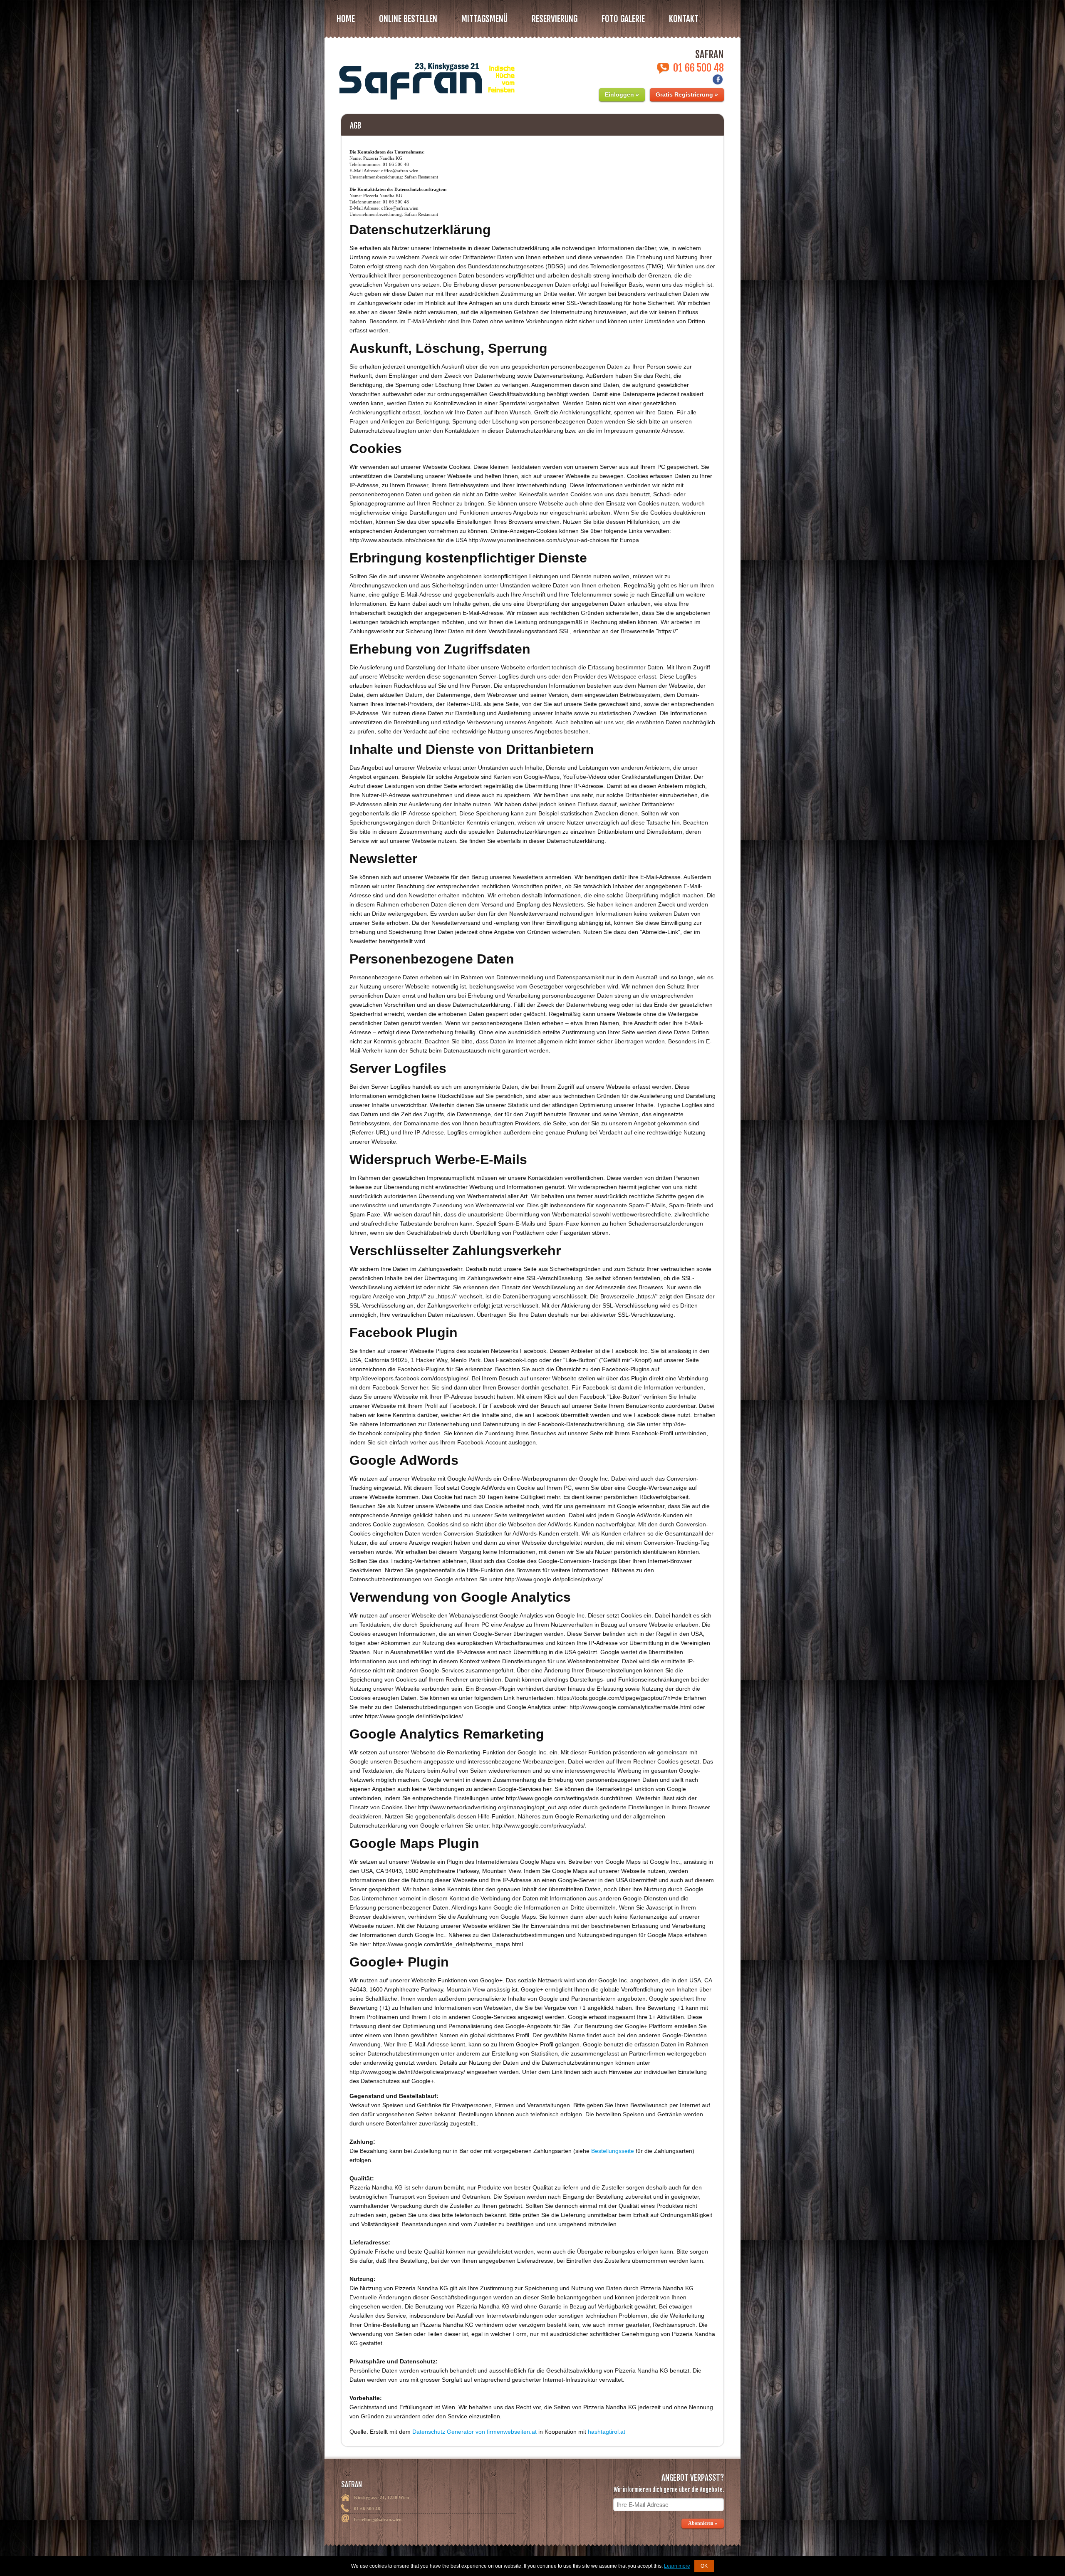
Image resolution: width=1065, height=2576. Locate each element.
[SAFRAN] (425, 76)
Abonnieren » (703, 2523)
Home (346, 19)
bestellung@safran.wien (378, 2519)
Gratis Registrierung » (687, 94)
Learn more (677, 2566)
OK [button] (704, 2566)
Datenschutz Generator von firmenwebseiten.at (474, 2432)
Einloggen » (622, 94)
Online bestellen (408, 19)
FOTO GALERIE (623, 19)
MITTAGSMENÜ (484, 19)
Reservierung (555, 19)
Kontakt (684, 19)
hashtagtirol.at (607, 2432)
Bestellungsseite (613, 2151)
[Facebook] (718, 82)
